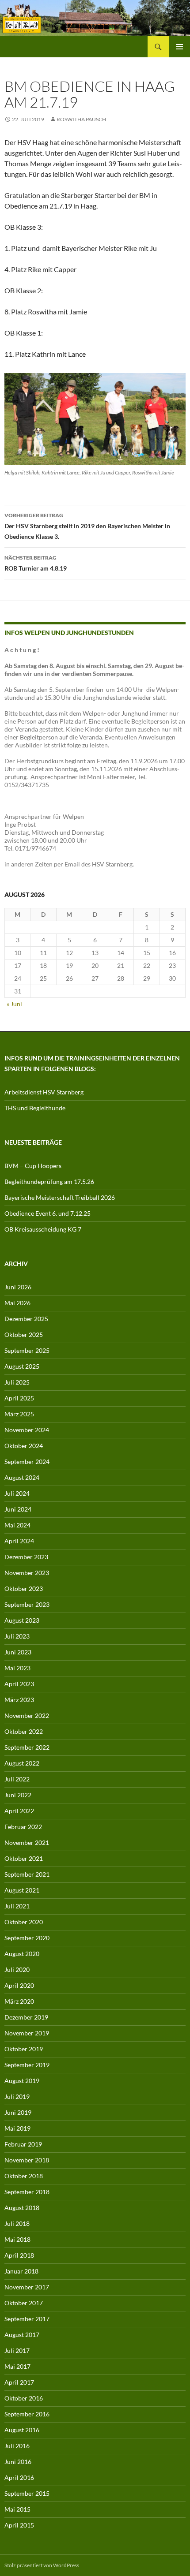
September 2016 (27, 2414)
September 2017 (27, 2319)
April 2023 (19, 1684)
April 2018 (19, 2255)
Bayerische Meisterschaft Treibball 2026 (60, 1197)
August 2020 (22, 1954)
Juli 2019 (17, 2096)
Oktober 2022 (24, 1731)
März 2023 (19, 1700)
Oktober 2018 (24, 2176)
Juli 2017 (17, 2350)
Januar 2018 (21, 2271)
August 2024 (22, 1477)
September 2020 (27, 1938)
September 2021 (27, 1874)
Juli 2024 (17, 1493)
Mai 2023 (17, 1668)
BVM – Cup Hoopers (33, 1166)
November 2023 (27, 1573)
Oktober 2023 (24, 1589)
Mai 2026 (17, 1303)
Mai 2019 (17, 2128)
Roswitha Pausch (81, 119)
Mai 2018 (17, 2239)
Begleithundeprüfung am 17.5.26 (49, 1182)
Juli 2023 (17, 1636)
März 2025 (19, 1414)
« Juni (14, 1004)
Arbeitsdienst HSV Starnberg (44, 1092)
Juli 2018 (17, 2223)
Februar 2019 (23, 2144)
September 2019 (27, 2065)
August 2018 (22, 2208)
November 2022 (27, 1715)
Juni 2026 (18, 1287)
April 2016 (19, 2477)
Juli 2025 (17, 1382)
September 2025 (27, 1350)
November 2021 (27, 1842)
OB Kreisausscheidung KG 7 (43, 1229)
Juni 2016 (18, 2462)
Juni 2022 (18, 1795)
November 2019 (27, 2033)
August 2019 (22, 2081)
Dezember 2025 (26, 1319)
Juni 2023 (18, 1652)
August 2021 (22, 1890)
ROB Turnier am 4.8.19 (36, 563)
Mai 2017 (17, 2366)
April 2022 (19, 1811)
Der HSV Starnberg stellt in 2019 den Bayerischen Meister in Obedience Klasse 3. (87, 526)
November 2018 (27, 2160)
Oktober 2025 (24, 1335)
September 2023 (27, 1604)
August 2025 (22, 1366)
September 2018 (27, 2192)
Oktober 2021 (24, 1858)
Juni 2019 (18, 2112)
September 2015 (27, 2493)
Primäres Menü (179, 47)
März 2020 (19, 2001)
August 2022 (22, 1763)
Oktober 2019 (24, 2049)
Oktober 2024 (24, 1446)
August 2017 (22, 2335)
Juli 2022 (17, 1779)
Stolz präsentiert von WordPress (42, 2565)
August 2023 (22, 1620)
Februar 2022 (23, 1827)
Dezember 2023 (26, 1557)
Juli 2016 (17, 2446)
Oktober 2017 (24, 2303)
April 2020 (19, 1985)
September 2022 (27, 1747)
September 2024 (27, 1462)
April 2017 (19, 2382)
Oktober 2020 (24, 1922)
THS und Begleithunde (35, 1108)
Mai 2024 (17, 1525)
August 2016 (22, 2430)
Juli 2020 (17, 1969)
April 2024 (19, 1541)
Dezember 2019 (26, 2017)
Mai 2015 (17, 2509)
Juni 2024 (18, 1509)
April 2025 (19, 1398)
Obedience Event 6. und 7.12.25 (47, 1213)
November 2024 (27, 1430)
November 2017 (27, 2287)
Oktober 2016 (24, 2398)
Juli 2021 (17, 1906)
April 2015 (19, 2525)
